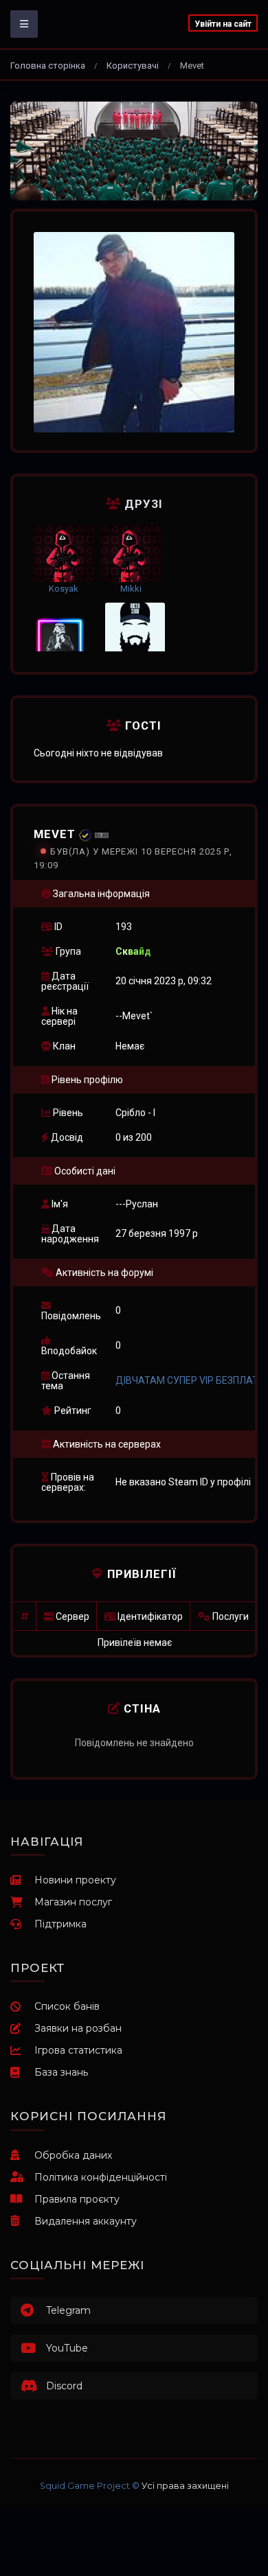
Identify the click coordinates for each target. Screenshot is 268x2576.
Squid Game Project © (90, 2486)
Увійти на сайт (223, 24)
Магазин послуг (73, 1902)
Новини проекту (75, 1880)
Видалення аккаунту (86, 2221)
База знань (61, 2072)
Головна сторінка (48, 66)
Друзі (142, 504)
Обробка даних (73, 2155)
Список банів (67, 2006)
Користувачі (133, 66)
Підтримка (60, 1924)
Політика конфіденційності (101, 2177)
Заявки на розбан (78, 2028)
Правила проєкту (77, 2199)
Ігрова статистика (78, 2050)
